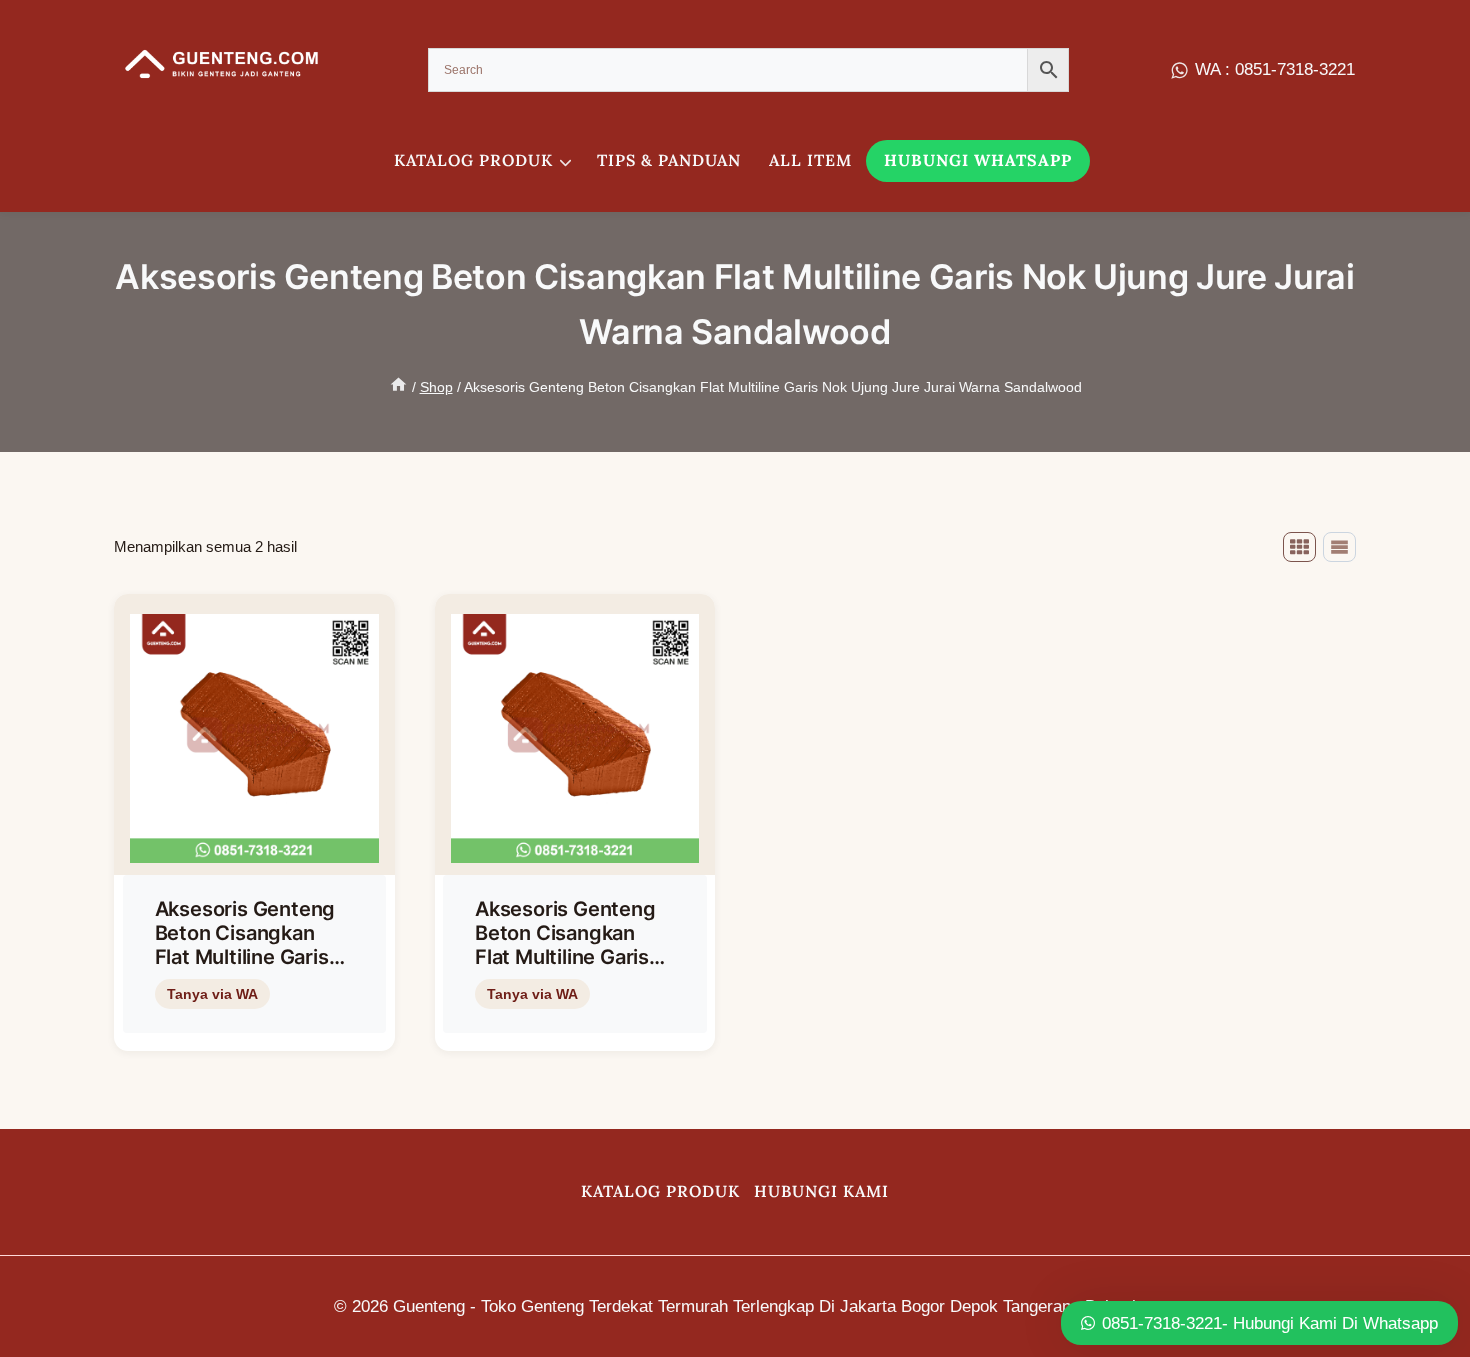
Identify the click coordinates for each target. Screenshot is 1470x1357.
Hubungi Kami (821, 1191)
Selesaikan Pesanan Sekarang (251, 1026)
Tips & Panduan (669, 160)
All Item (810, 160)
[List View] (1339, 547)
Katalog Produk (660, 1191)
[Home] (398, 387)
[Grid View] (1299, 547)
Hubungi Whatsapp (978, 160)
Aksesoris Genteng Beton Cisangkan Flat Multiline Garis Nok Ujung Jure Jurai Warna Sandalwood (253, 957)
